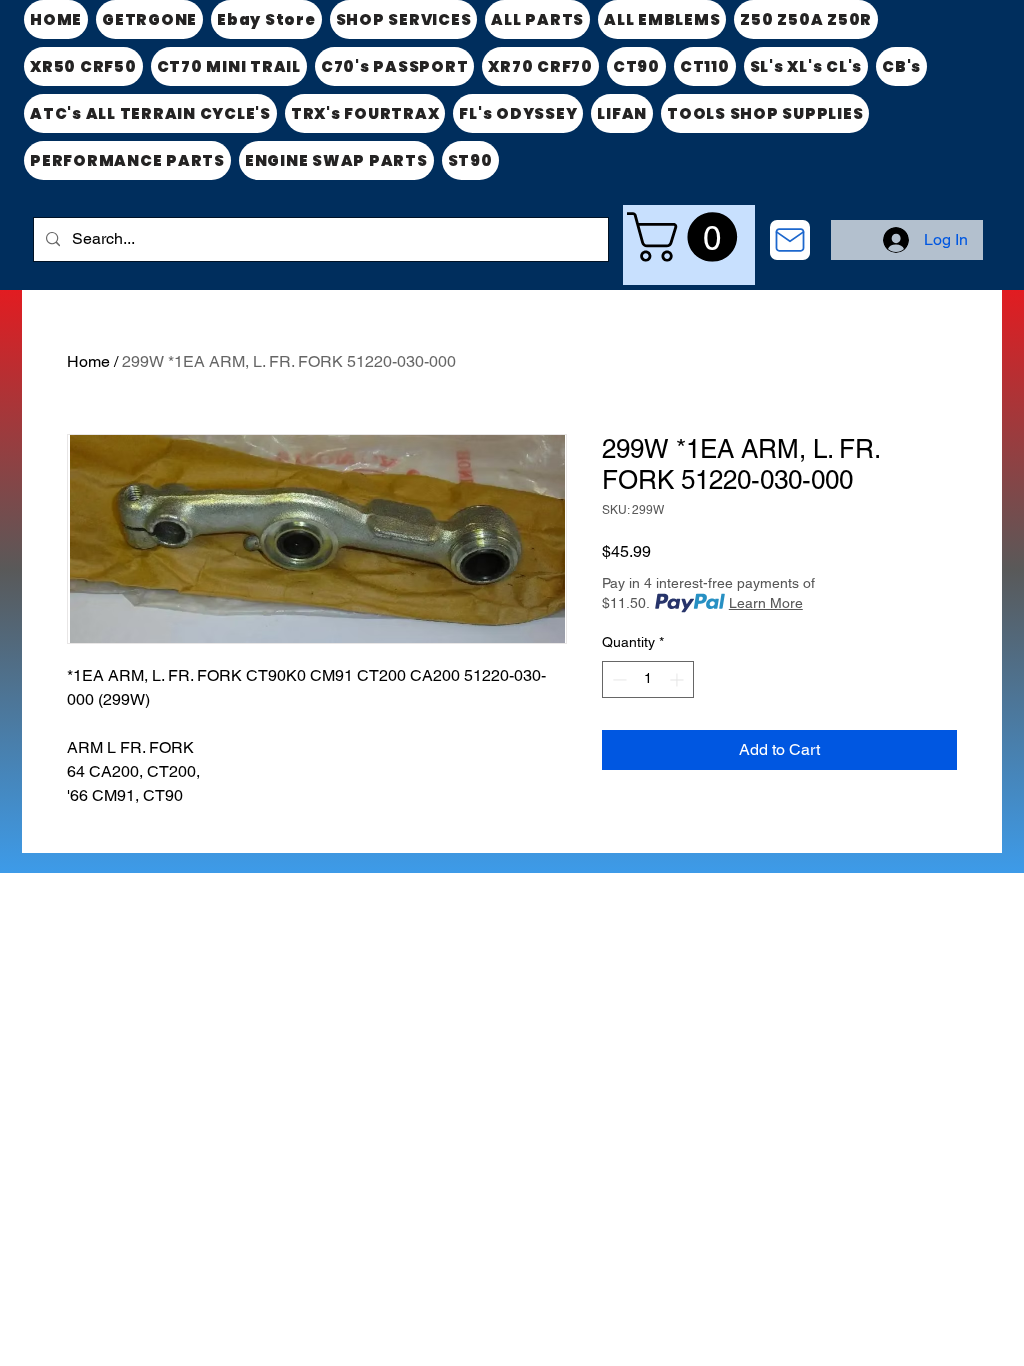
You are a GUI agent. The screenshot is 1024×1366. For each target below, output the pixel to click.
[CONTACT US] (790, 240)
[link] (688, 237)
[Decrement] (617, 679)
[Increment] (678, 679)
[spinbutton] (648, 679)
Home (88, 361)
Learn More (766, 603)
